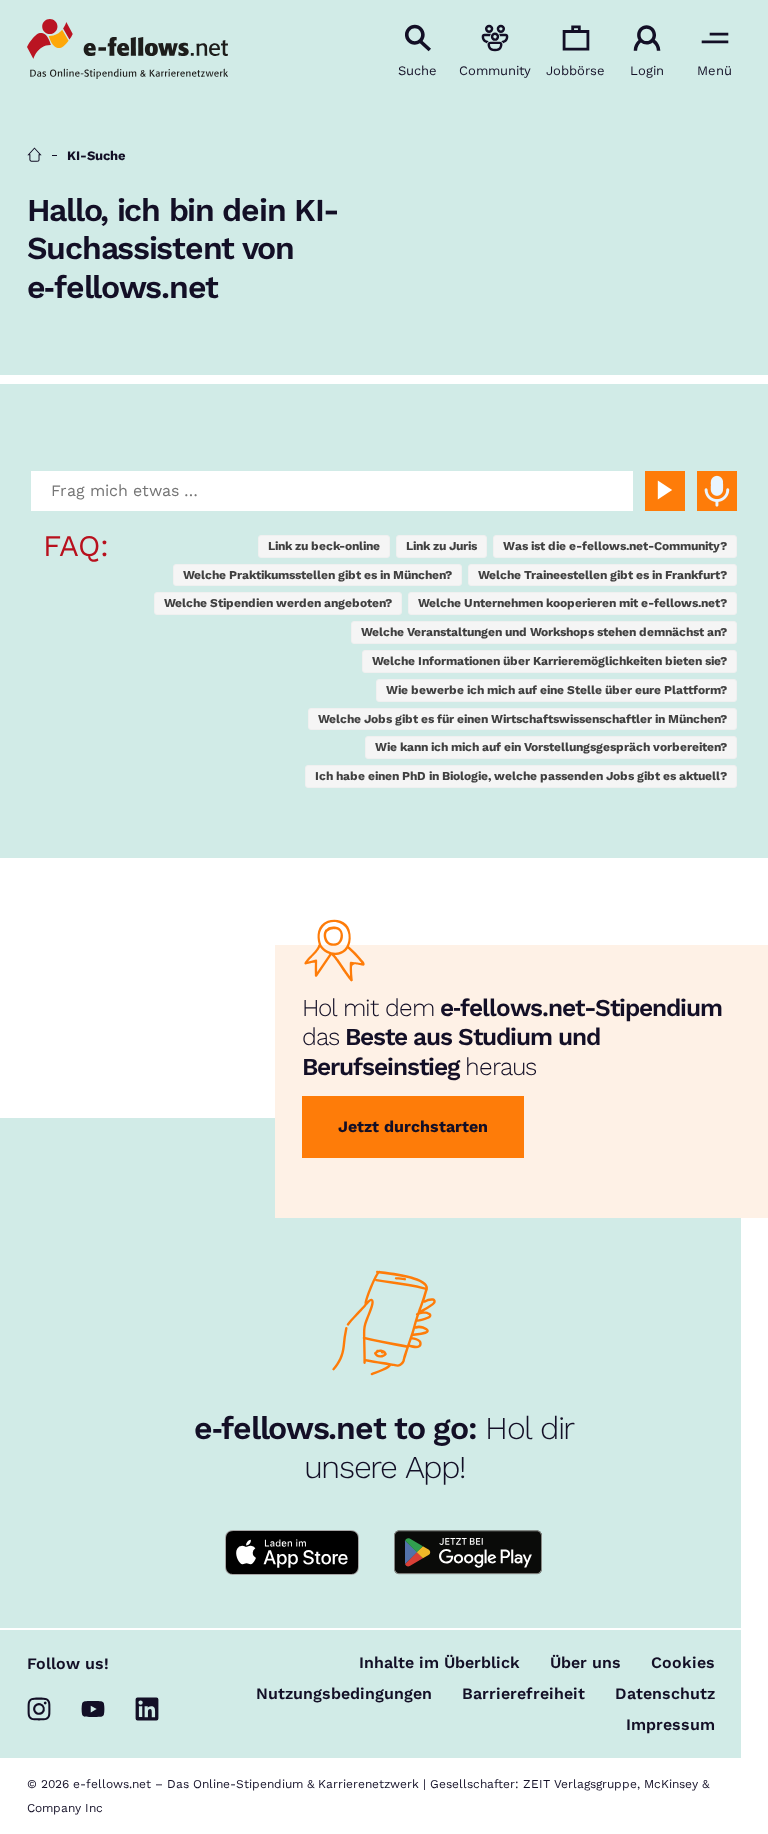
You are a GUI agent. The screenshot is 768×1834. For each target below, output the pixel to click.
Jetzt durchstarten (413, 1126)
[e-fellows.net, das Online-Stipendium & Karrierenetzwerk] (127, 51)
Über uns (585, 1663)
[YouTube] (93, 1709)
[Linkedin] (147, 1709)
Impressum (670, 1725)
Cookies (683, 1663)
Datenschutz (665, 1694)
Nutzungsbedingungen (344, 1694)
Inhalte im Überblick (439, 1663)
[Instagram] (39, 1709)
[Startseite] (34, 155)
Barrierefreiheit (523, 1694)
